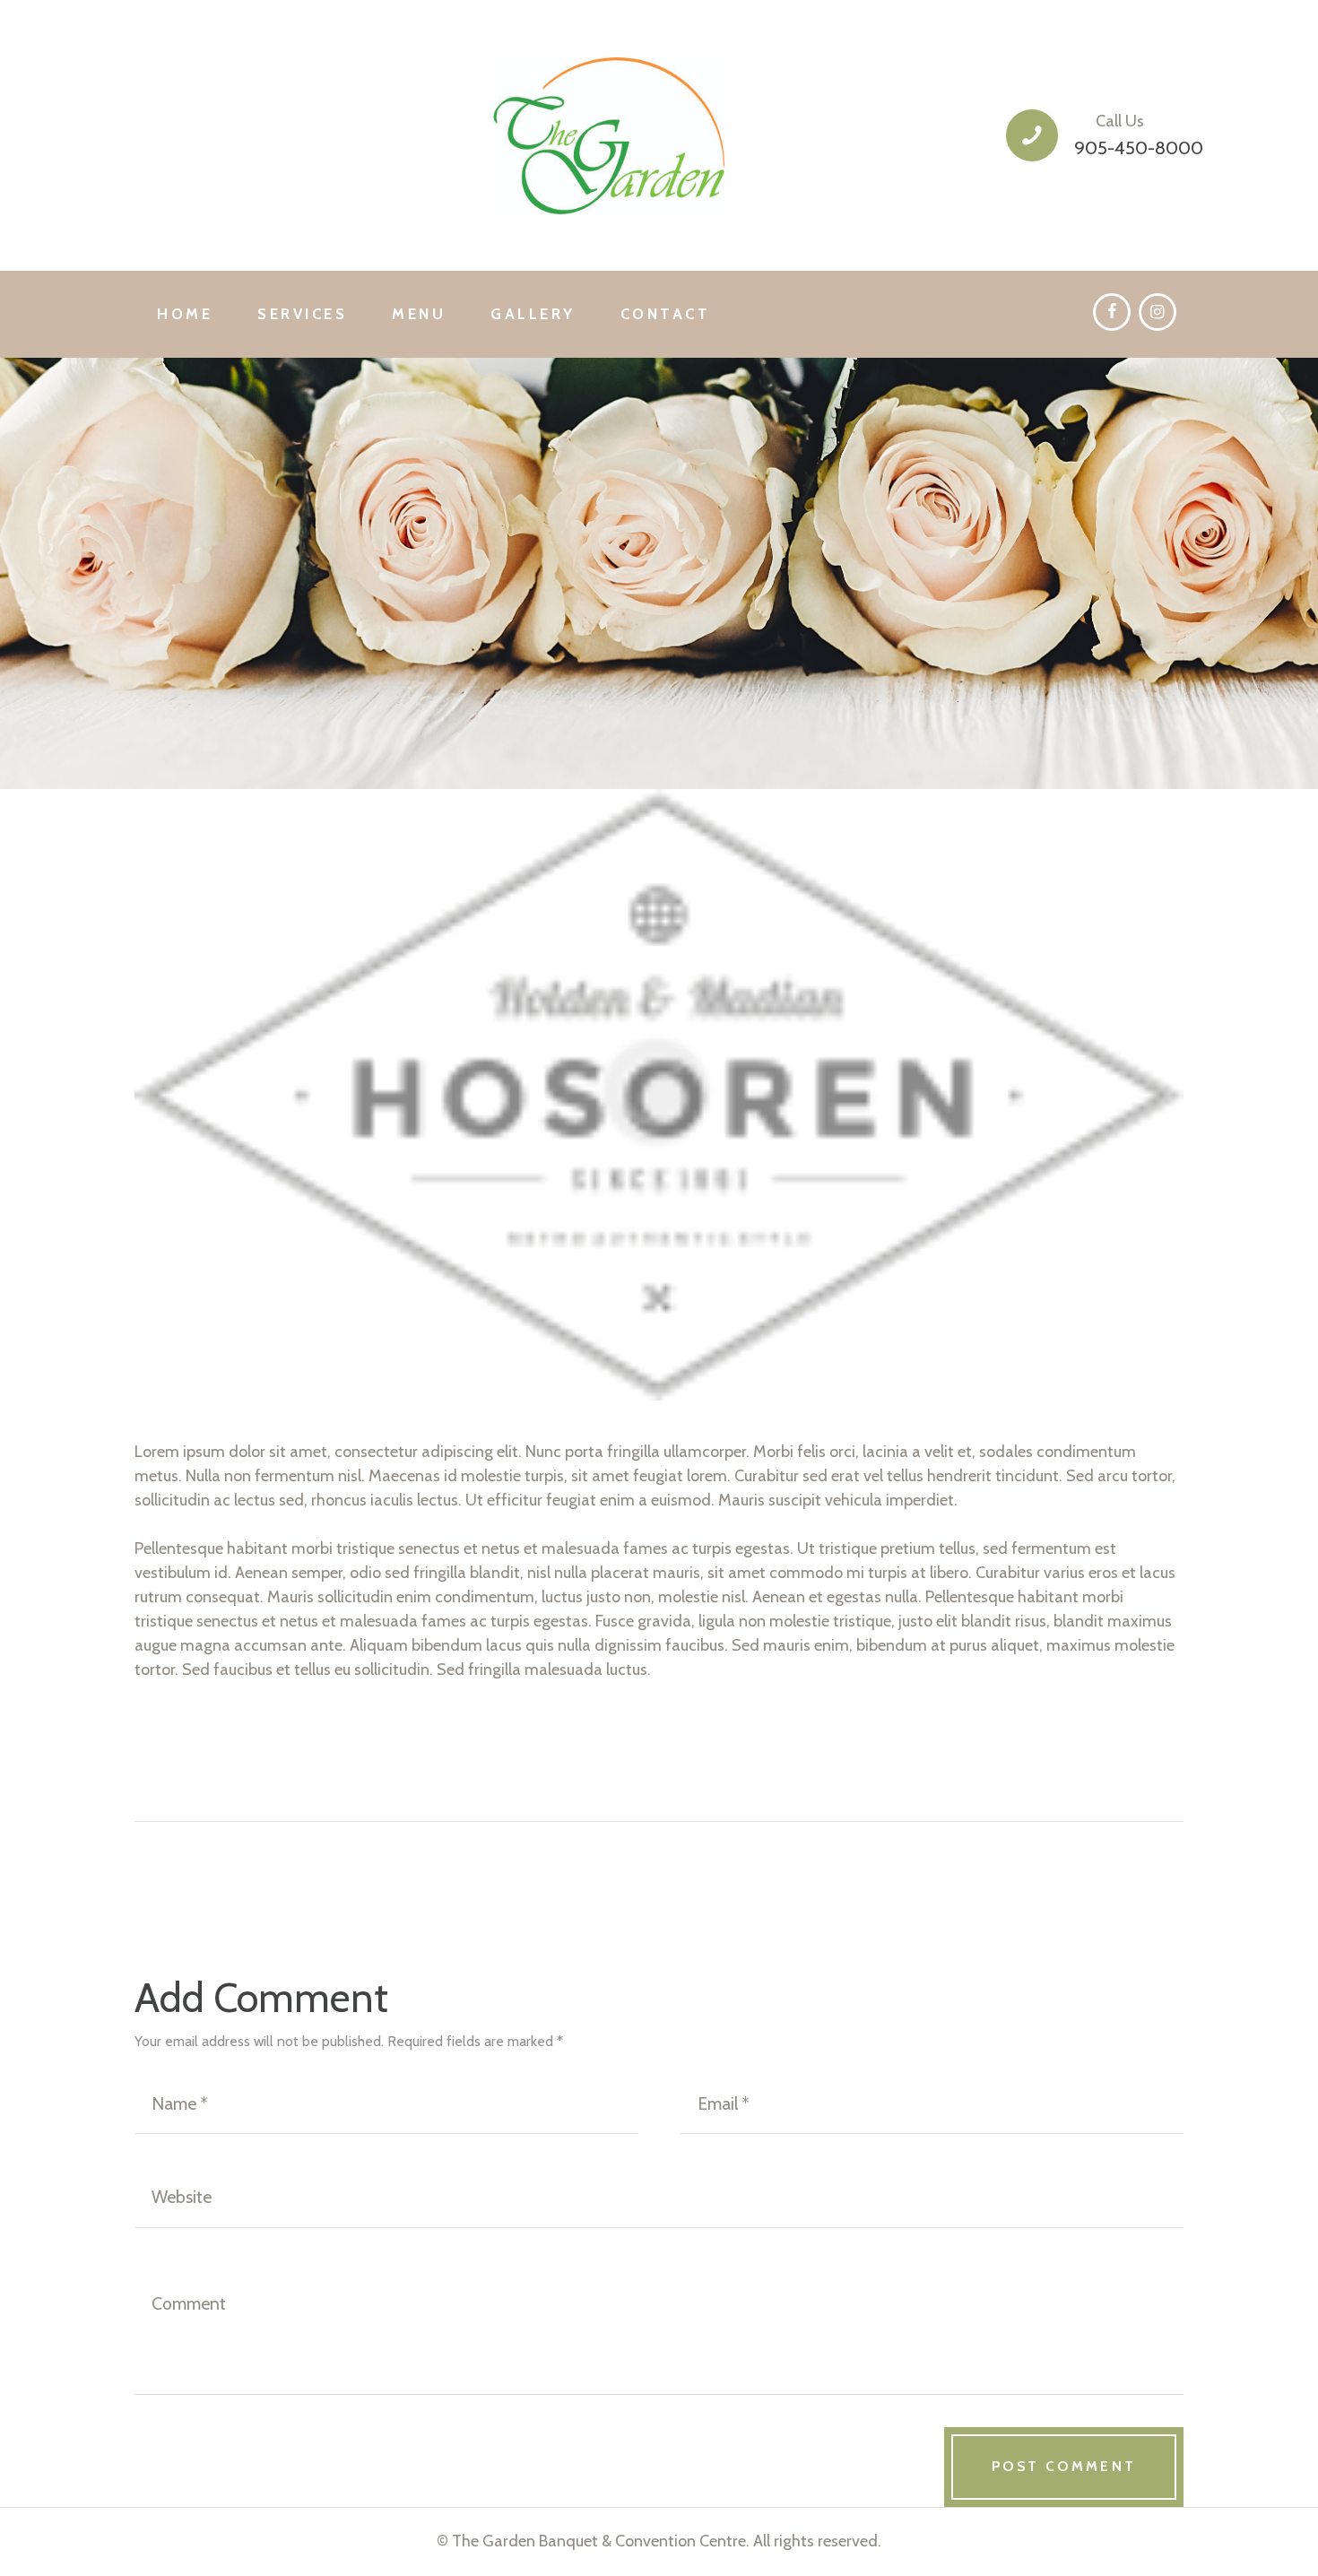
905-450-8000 (1139, 147)
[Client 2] (659, 1095)
